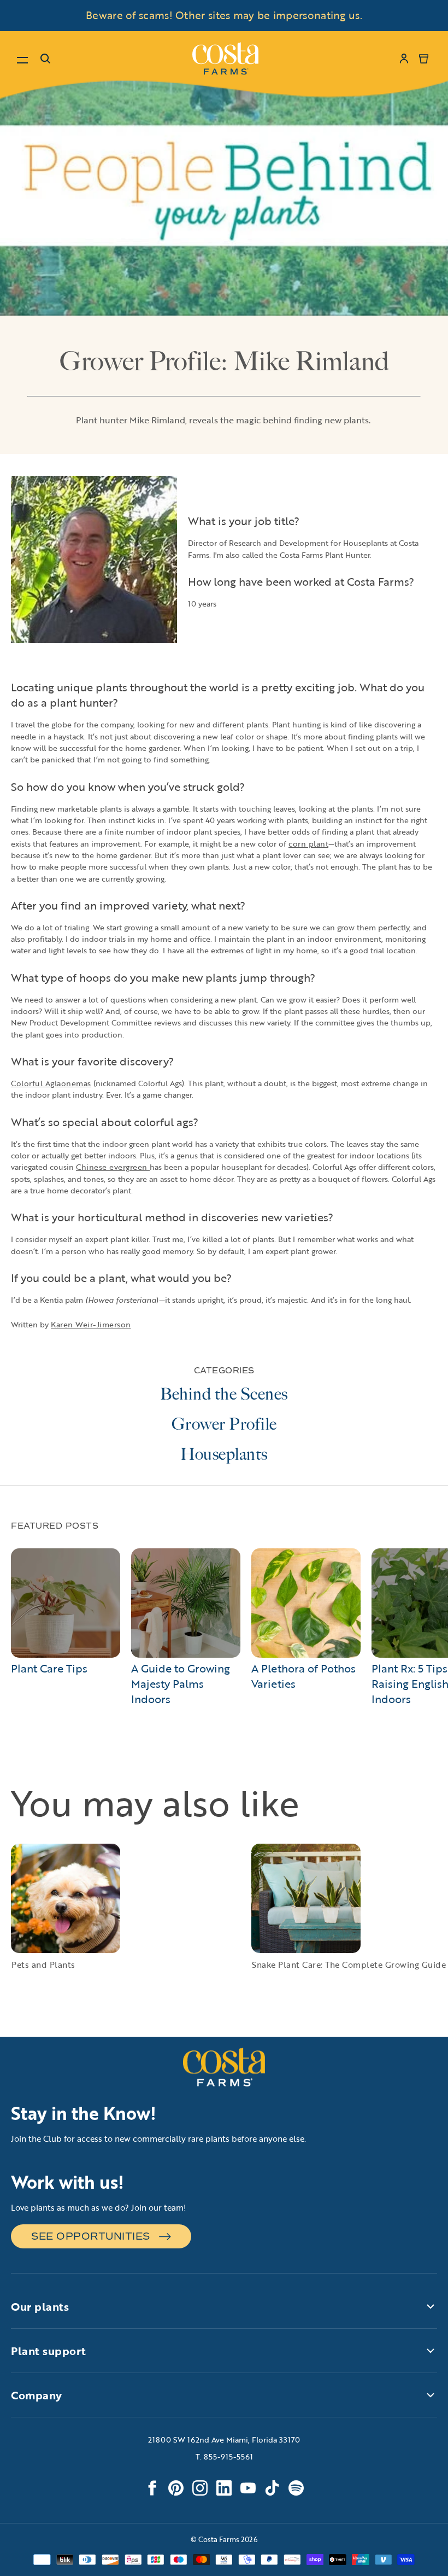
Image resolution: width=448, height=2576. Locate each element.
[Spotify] (296, 2488)
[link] (225, 59)
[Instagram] (200, 2488)
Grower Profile (224, 1424)
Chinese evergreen (113, 1167)
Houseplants (224, 1454)
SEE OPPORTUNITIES (91, 2236)
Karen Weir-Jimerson (91, 1324)
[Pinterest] (176, 2488)
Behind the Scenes (224, 1394)
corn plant (308, 844)
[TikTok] (272, 2488)
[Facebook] (152, 2488)
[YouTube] (248, 2488)
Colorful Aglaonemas (51, 1083)
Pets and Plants (43, 1965)
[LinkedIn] (224, 2488)
